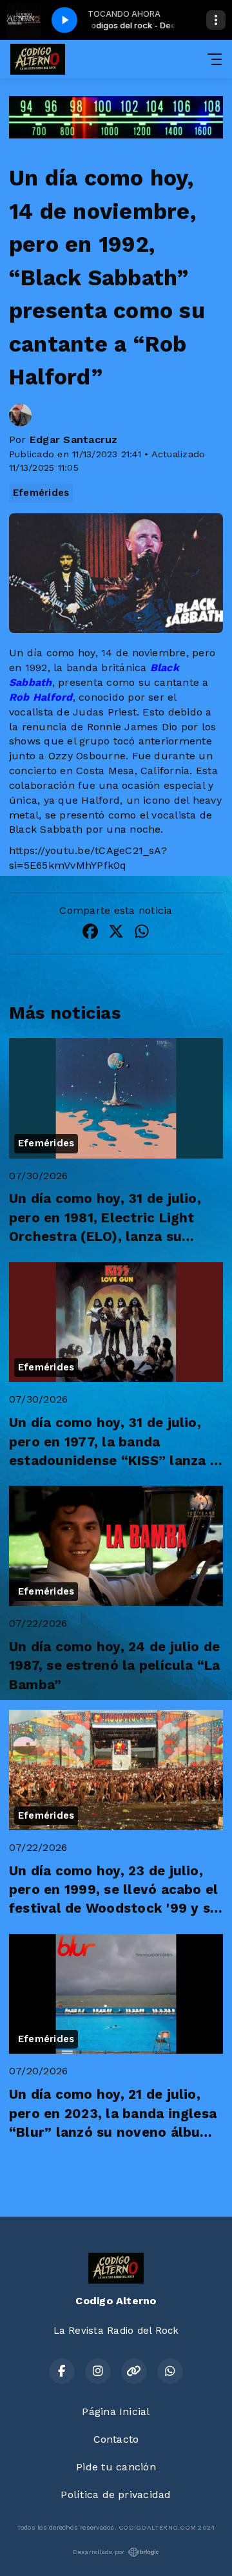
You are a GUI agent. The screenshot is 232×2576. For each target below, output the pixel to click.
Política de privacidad (116, 2495)
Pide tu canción (116, 2467)
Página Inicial (116, 2411)
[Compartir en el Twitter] (116, 933)
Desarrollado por (99, 2552)
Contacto (116, 2439)
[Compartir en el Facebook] (90, 933)
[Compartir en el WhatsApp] (142, 933)
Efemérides (41, 493)
